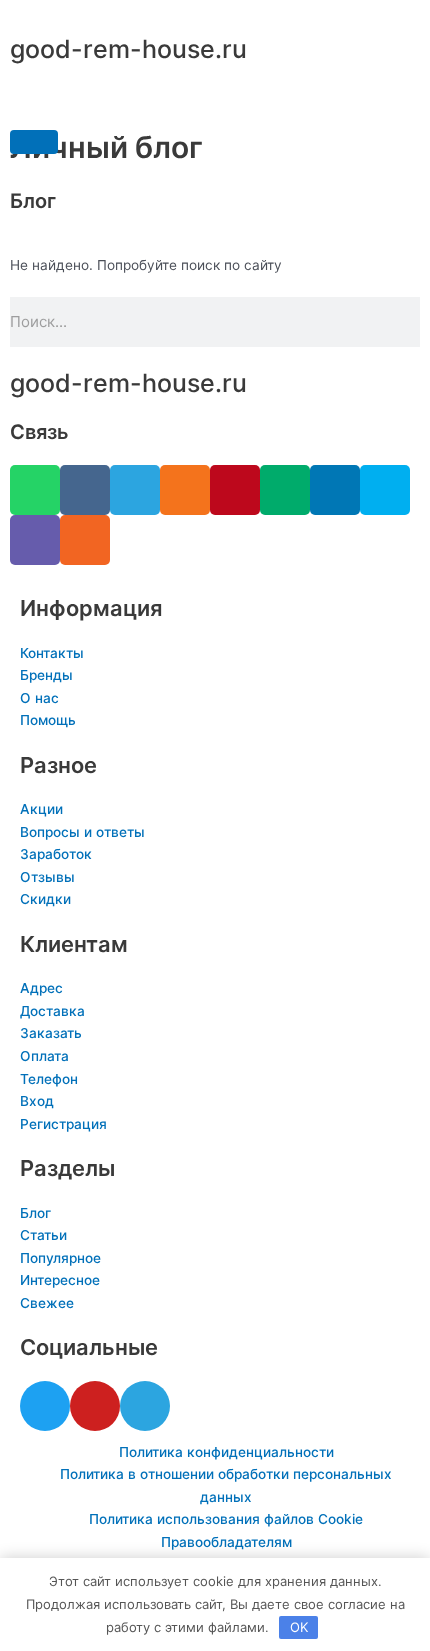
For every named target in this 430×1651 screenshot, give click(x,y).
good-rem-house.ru (128, 49)
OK (299, 1627)
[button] (34, 142)
